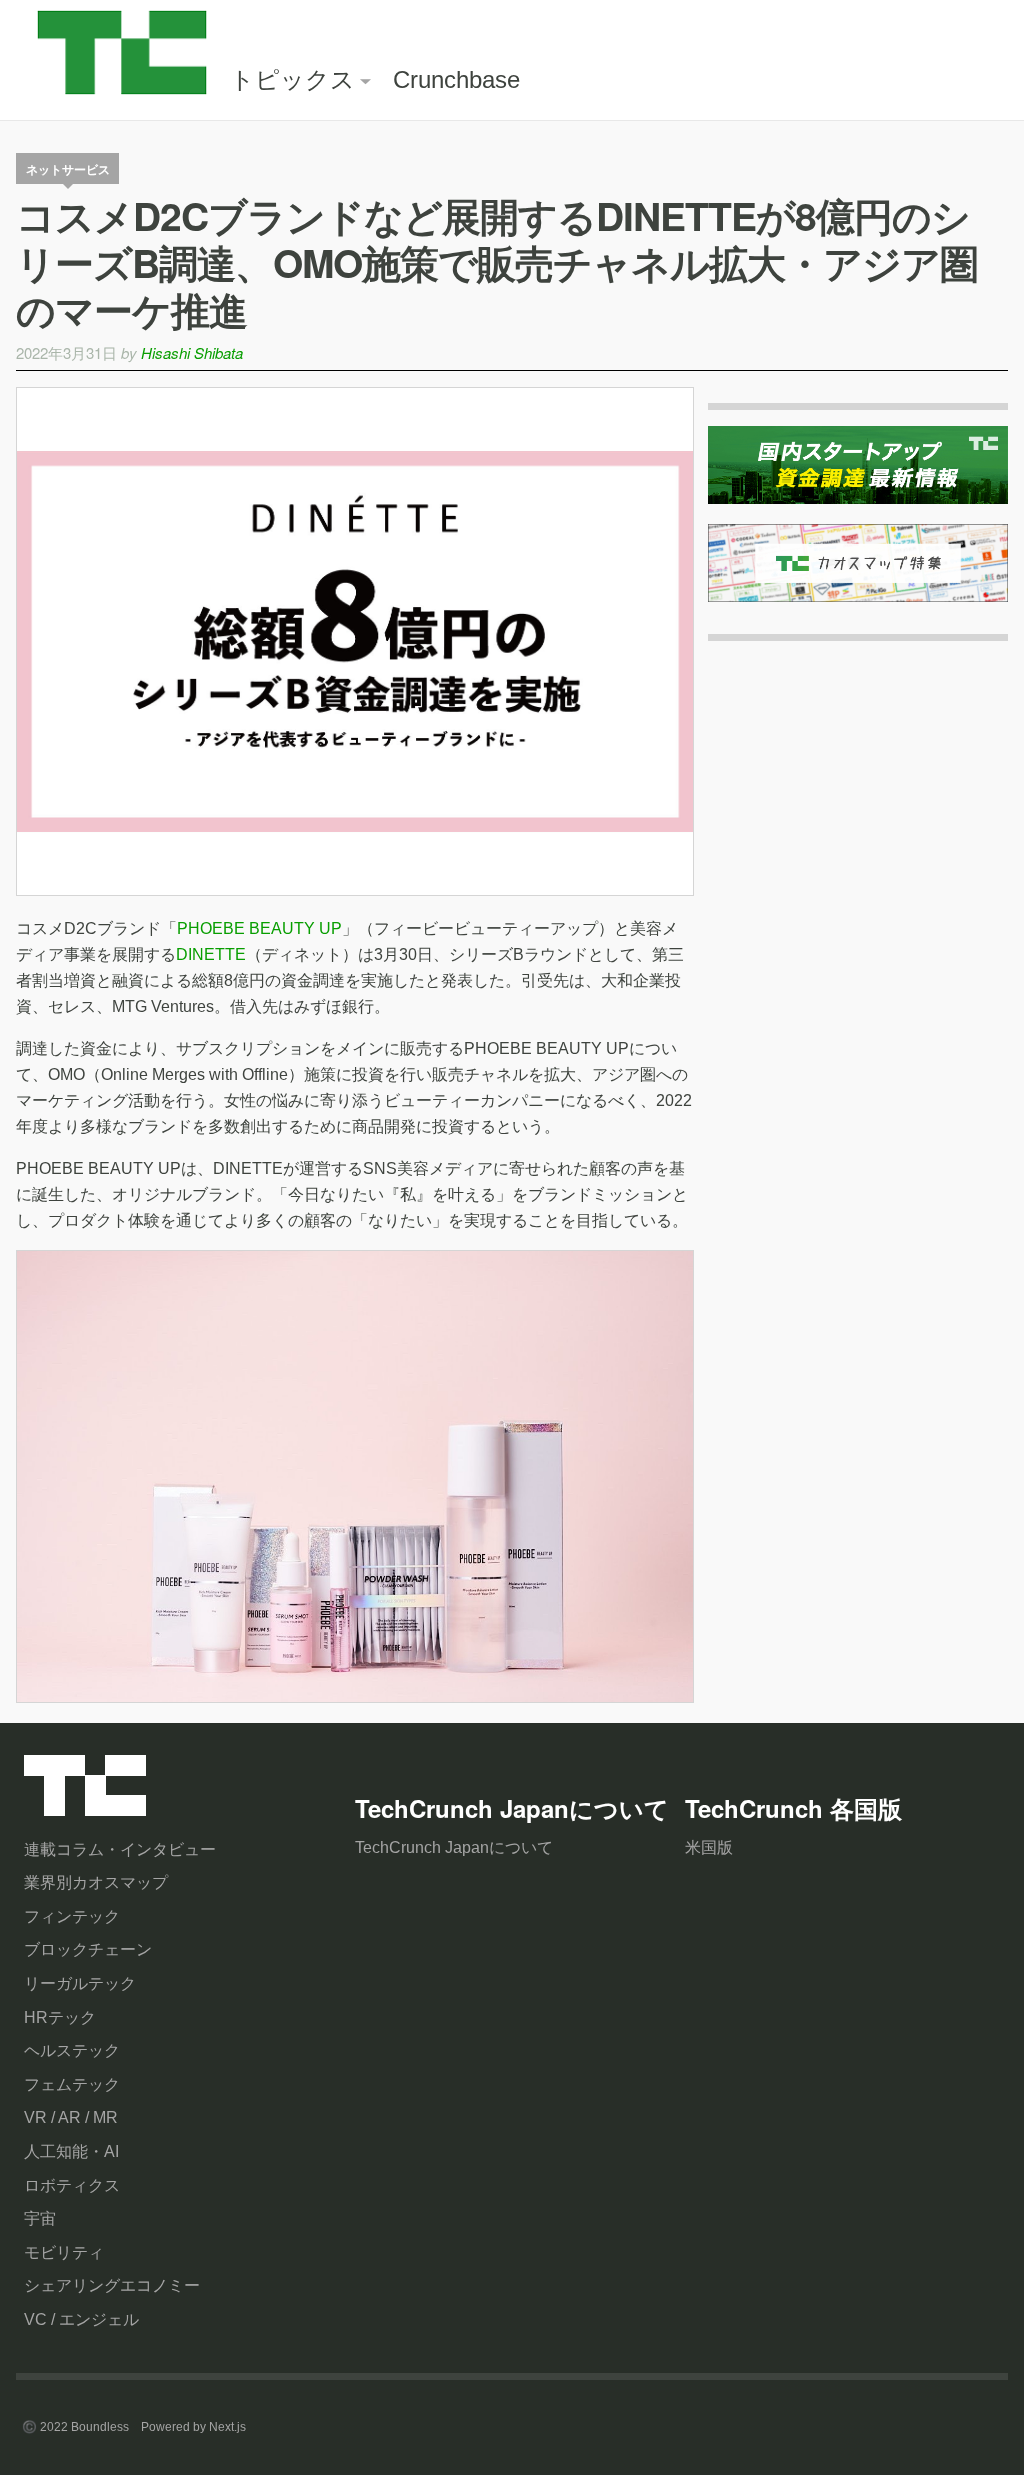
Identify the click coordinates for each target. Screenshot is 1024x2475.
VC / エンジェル (81, 2319)
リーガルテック (80, 1983)
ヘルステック (72, 2050)
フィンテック (72, 1916)
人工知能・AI (71, 2151)
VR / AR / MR (71, 2117)
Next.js (227, 2427)
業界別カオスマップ (96, 1882)
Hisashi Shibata (192, 352)
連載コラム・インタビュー (120, 1849)
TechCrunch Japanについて (454, 1847)
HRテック (60, 2017)
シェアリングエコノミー (112, 2285)
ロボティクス (72, 2185)
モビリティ (64, 2252)
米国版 (709, 1847)
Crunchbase (456, 79)
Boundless (100, 2427)
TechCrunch (85, 1790)
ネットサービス (68, 169)
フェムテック (72, 2084)
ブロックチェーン (88, 1949)
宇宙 (40, 2218)
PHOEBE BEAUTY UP (259, 928)
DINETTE (211, 954)
